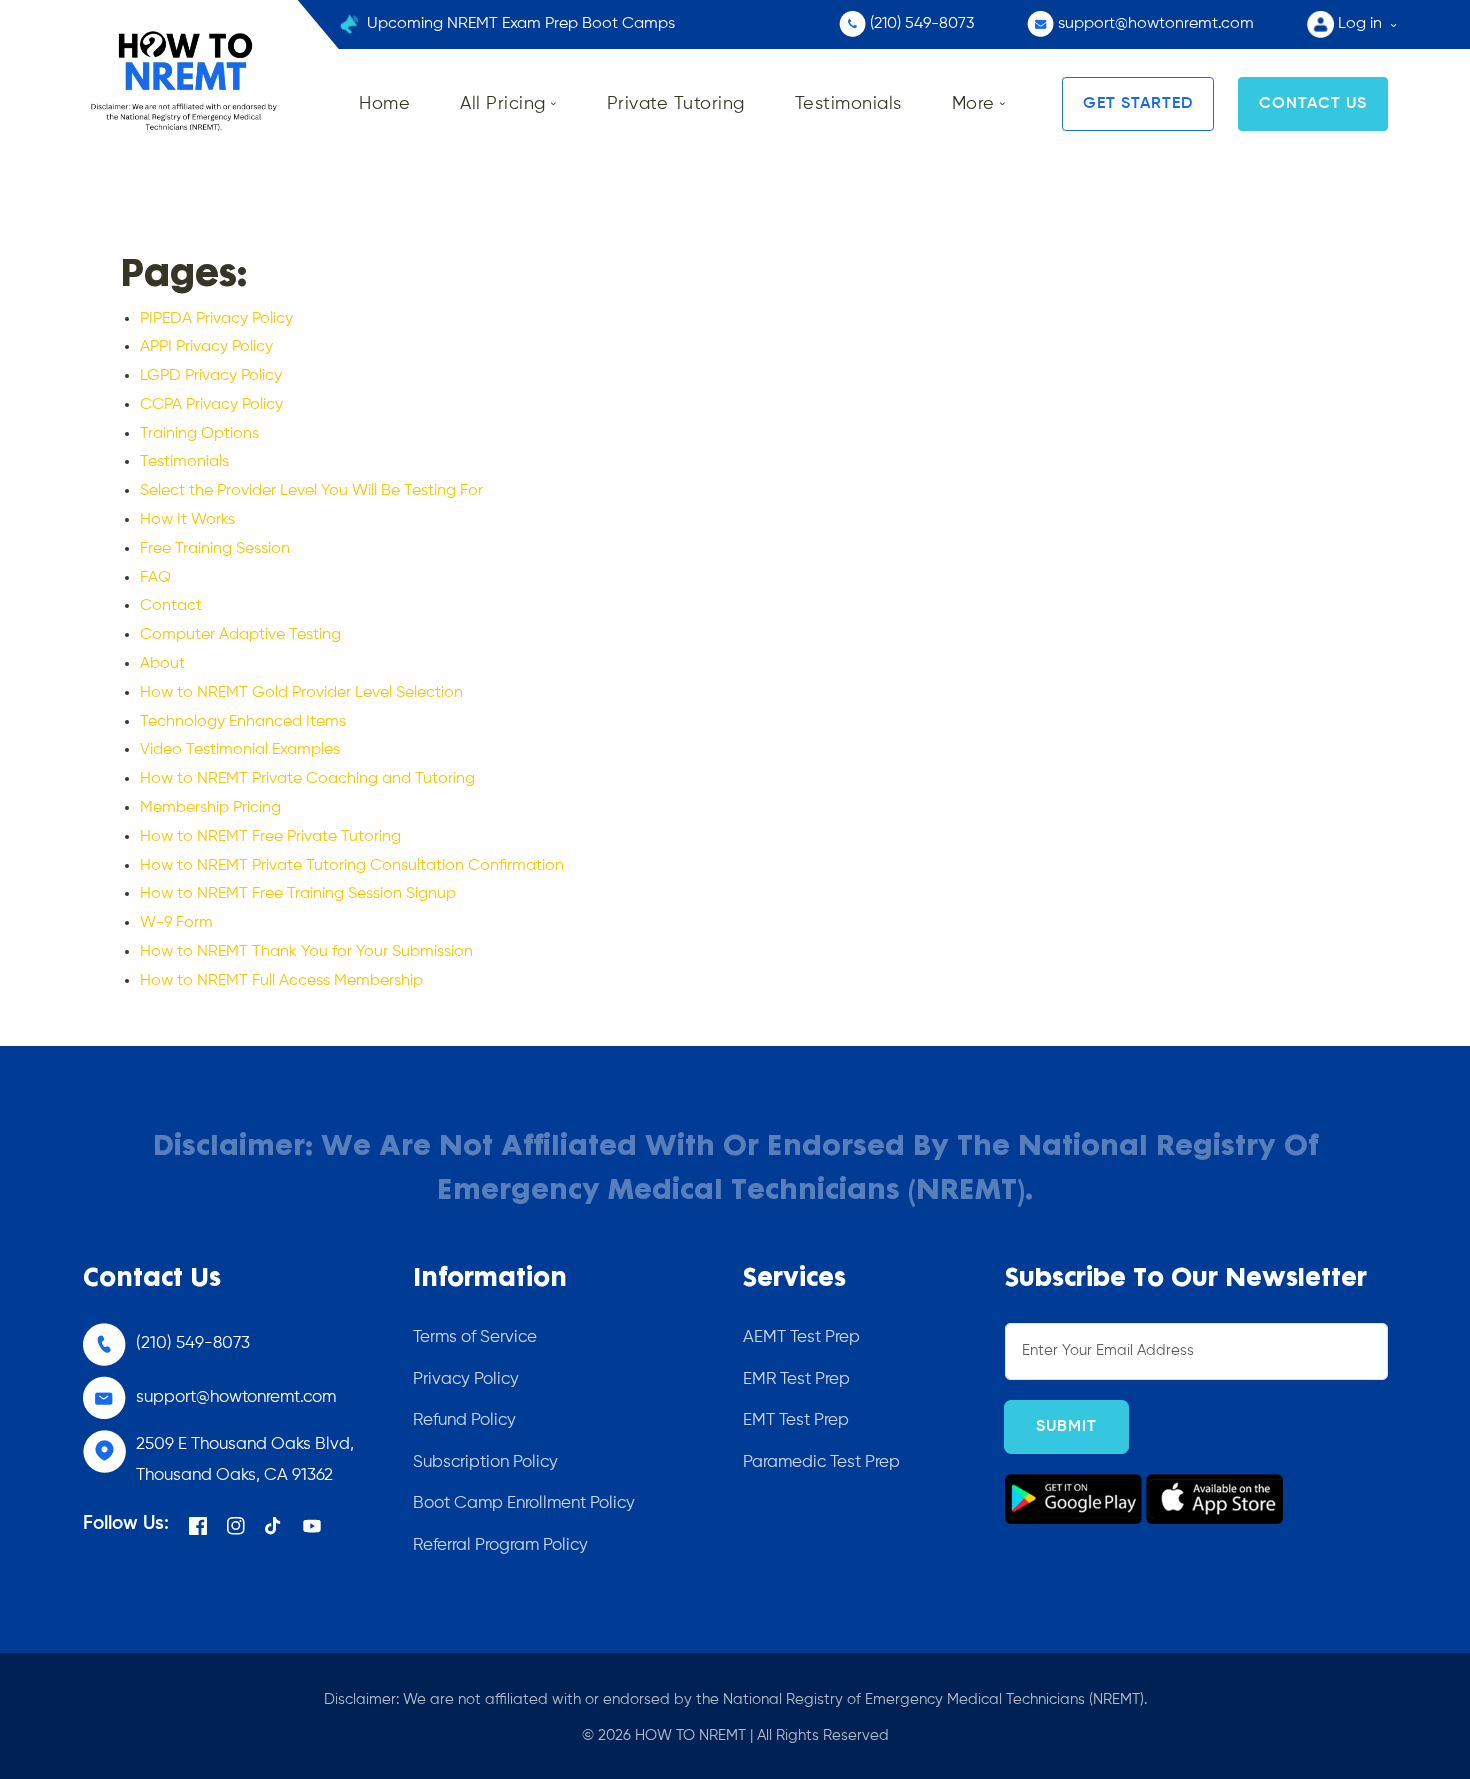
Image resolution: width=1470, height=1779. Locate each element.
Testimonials (184, 462)
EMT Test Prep (796, 1420)
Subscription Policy (485, 1462)
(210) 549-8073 (193, 1343)
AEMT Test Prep (801, 1337)
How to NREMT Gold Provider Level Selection (301, 693)
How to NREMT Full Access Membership (281, 981)
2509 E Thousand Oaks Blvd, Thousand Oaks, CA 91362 (245, 1460)
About (162, 664)
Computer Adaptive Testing (240, 635)
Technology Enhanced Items (243, 722)
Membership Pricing (210, 808)
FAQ (155, 578)
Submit (1066, 1427)
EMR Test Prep (796, 1379)
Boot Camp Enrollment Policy (524, 1503)
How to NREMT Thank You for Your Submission (306, 952)
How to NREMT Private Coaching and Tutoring (307, 779)
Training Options (199, 434)
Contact (171, 606)
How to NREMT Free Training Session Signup (298, 894)
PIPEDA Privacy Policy (216, 319)
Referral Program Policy (500, 1545)
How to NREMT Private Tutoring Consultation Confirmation (352, 866)
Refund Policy (464, 1420)
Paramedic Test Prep (821, 1462)
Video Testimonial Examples (240, 750)
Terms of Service (475, 1337)
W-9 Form (176, 923)
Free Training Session (215, 549)
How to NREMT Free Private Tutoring (270, 837)
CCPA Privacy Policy (211, 405)
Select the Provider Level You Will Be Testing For (311, 491)
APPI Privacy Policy (206, 347)
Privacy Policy (466, 1379)
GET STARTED (1138, 104)
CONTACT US (1313, 104)
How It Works (187, 520)
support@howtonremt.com (236, 1397)
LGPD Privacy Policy (211, 376)
